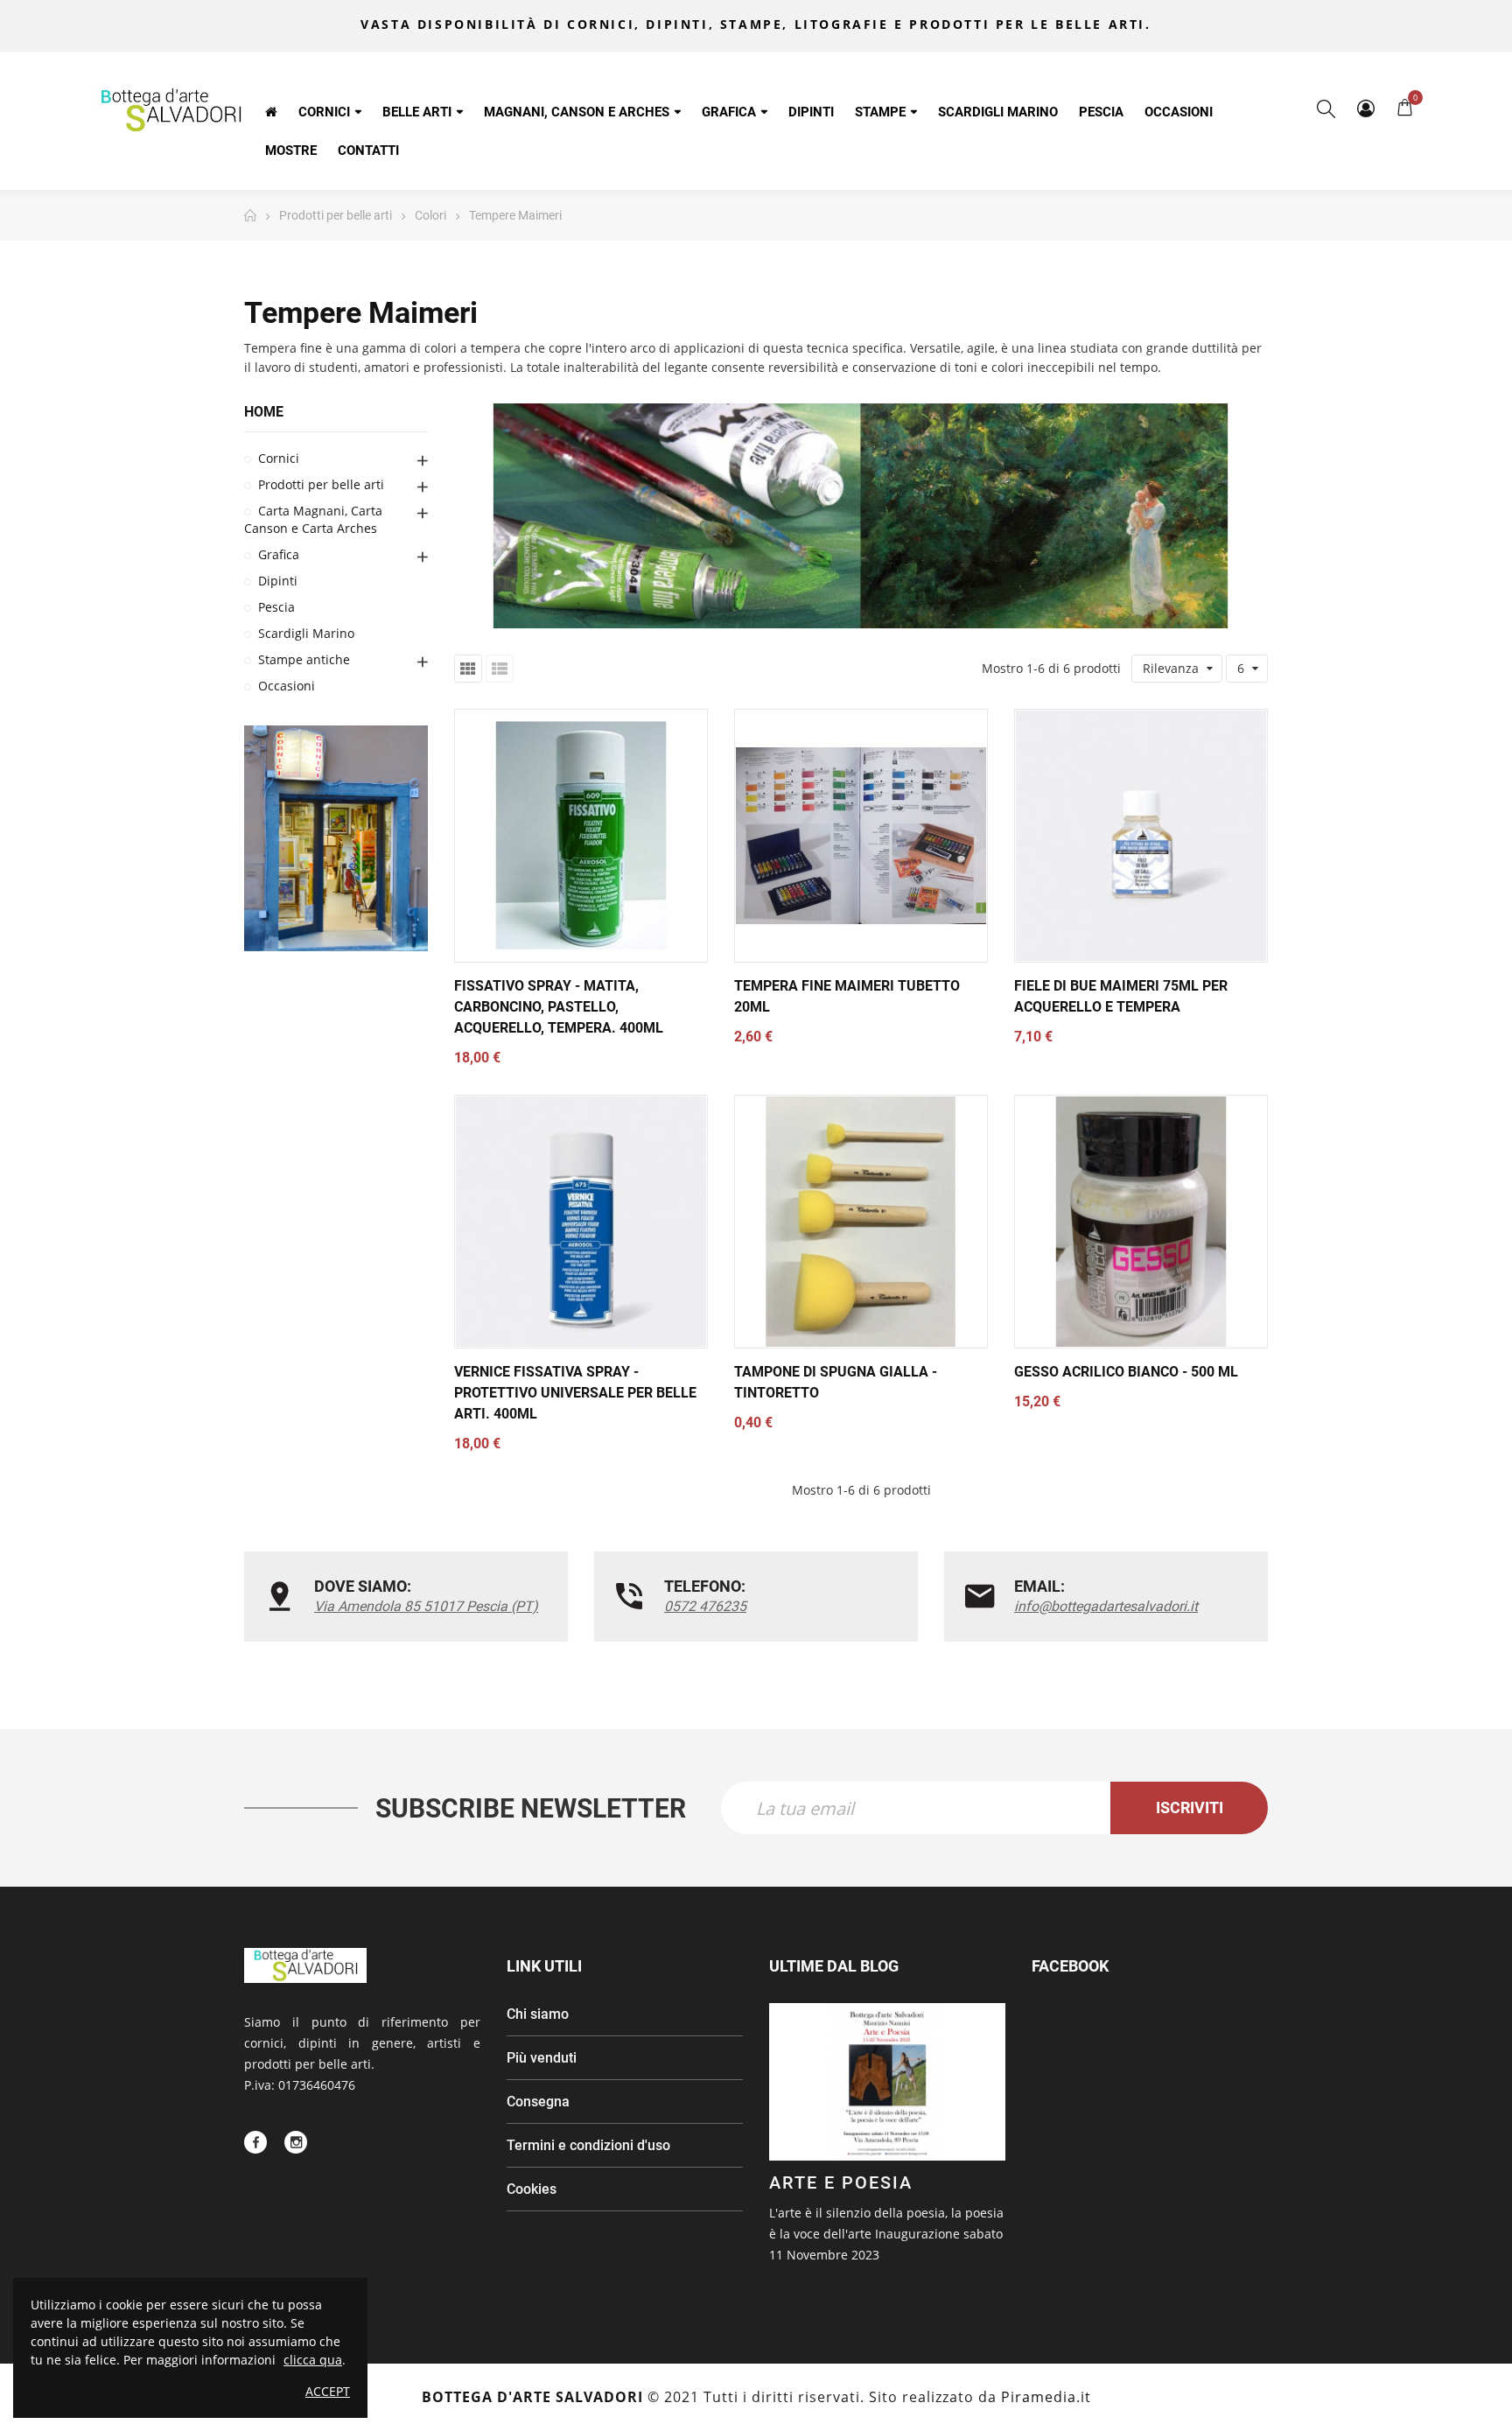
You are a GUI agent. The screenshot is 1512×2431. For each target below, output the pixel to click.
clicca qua (313, 2360)
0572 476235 (705, 1606)
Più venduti (542, 2058)
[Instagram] (296, 2142)
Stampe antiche (304, 659)
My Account (1365, 109)
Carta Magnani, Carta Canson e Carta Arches (313, 519)
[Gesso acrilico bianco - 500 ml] (1141, 1222)
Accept (328, 2391)
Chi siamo (538, 2014)
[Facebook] (255, 2142)
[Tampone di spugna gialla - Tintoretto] (861, 1222)
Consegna (538, 2102)
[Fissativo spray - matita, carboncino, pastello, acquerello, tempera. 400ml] (581, 836)
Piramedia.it (1046, 2397)
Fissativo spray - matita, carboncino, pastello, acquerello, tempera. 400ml (559, 1007)
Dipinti (278, 581)
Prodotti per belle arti (321, 484)
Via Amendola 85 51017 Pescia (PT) (426, 1606)
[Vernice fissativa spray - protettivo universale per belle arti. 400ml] (581, 1222)
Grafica (279, 554)
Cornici (279, 458)
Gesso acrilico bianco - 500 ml (1126, 1372)
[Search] (1326, 109)
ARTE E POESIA (841, 2182)
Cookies (532, 2189)
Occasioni (287, 686)
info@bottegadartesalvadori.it (1106, 1606)
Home (264, 412)
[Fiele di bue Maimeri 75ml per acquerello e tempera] (1141, 836)
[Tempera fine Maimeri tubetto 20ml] (861, 836)
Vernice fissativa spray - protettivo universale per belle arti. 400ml (575, 1393)
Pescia (276, 607)
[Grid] (468, 669)
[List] (500, 669)
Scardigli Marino (306, 633)
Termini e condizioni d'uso (588, 2145)
